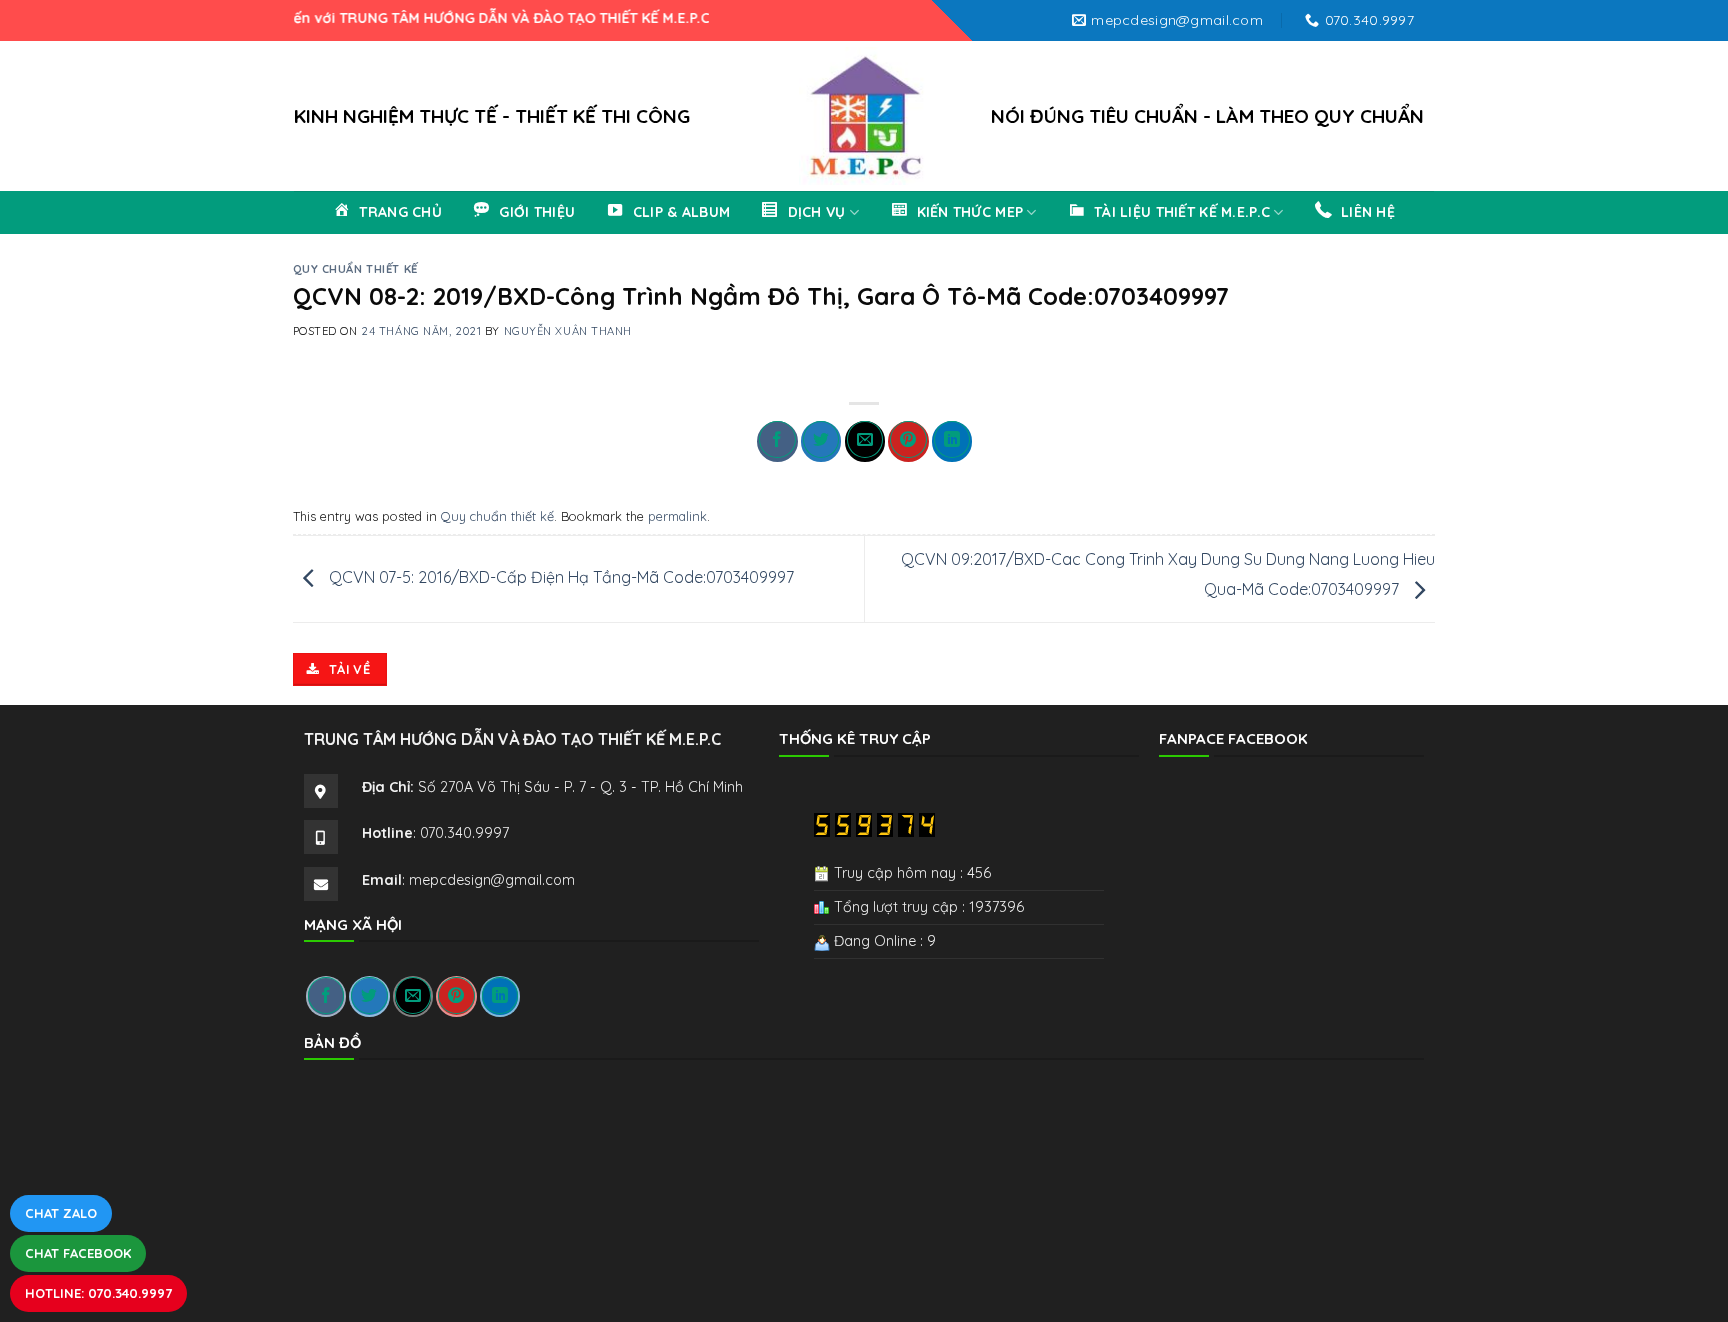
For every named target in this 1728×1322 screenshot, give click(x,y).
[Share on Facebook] (777, 441)
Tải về (348, 669)
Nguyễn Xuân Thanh (568, 331)
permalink (677, 516)
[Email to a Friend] (865, 441)
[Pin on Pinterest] (908, 441)
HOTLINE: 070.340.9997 (98, 1293)
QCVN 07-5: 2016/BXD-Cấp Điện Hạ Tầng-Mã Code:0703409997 (559, 577)
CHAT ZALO (61, 1213)
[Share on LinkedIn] (952, 441)
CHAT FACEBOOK (78, 1253)
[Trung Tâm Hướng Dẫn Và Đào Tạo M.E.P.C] (864, 116)
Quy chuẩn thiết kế (355, 269)
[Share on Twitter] (821, 441)
